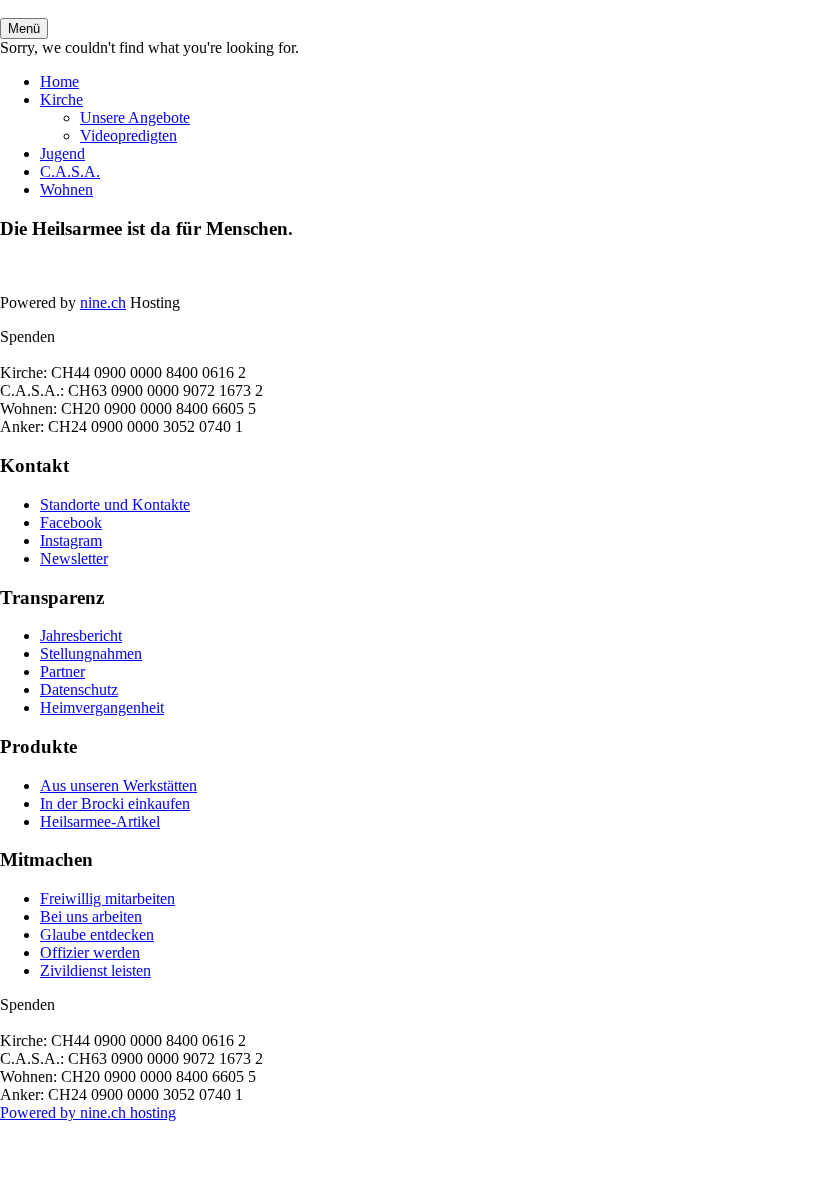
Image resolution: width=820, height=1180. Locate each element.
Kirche (61, 99)
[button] (24, 28)
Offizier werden (90, 952)
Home (59, 81)
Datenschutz (79, 689)
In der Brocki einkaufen (115, 803)
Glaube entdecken (97, 934)
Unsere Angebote (135, 117)
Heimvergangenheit (102, 707)
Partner (62, 671)
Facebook (71, 522)
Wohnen (66, 189)
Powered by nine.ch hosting (88, 1112)
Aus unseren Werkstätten (118, 785)
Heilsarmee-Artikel (100, 821)
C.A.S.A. (70, 171)
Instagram (71, 540)
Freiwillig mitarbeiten (107, 898)
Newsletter (74, 558)
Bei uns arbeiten (91, 916)
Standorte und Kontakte (115, 504)
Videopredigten (128, 135)
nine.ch (103, 302)
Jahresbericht (81, 635)
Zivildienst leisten (95, 970)
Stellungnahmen (91, 653)
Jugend (62, 153)
